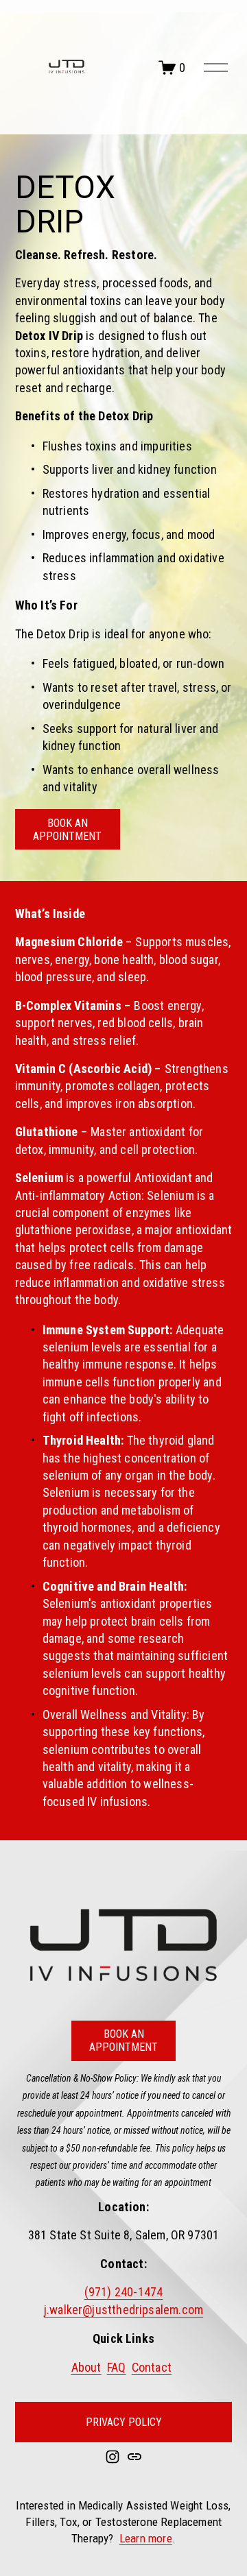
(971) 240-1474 (124, 2292)
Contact (152, 2367)
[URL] (134, 2457)
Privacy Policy (124, 2422)
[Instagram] (113, 2457)
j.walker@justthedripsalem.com (123, 2310)
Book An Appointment (67, 830)
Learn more (146, 2538)
